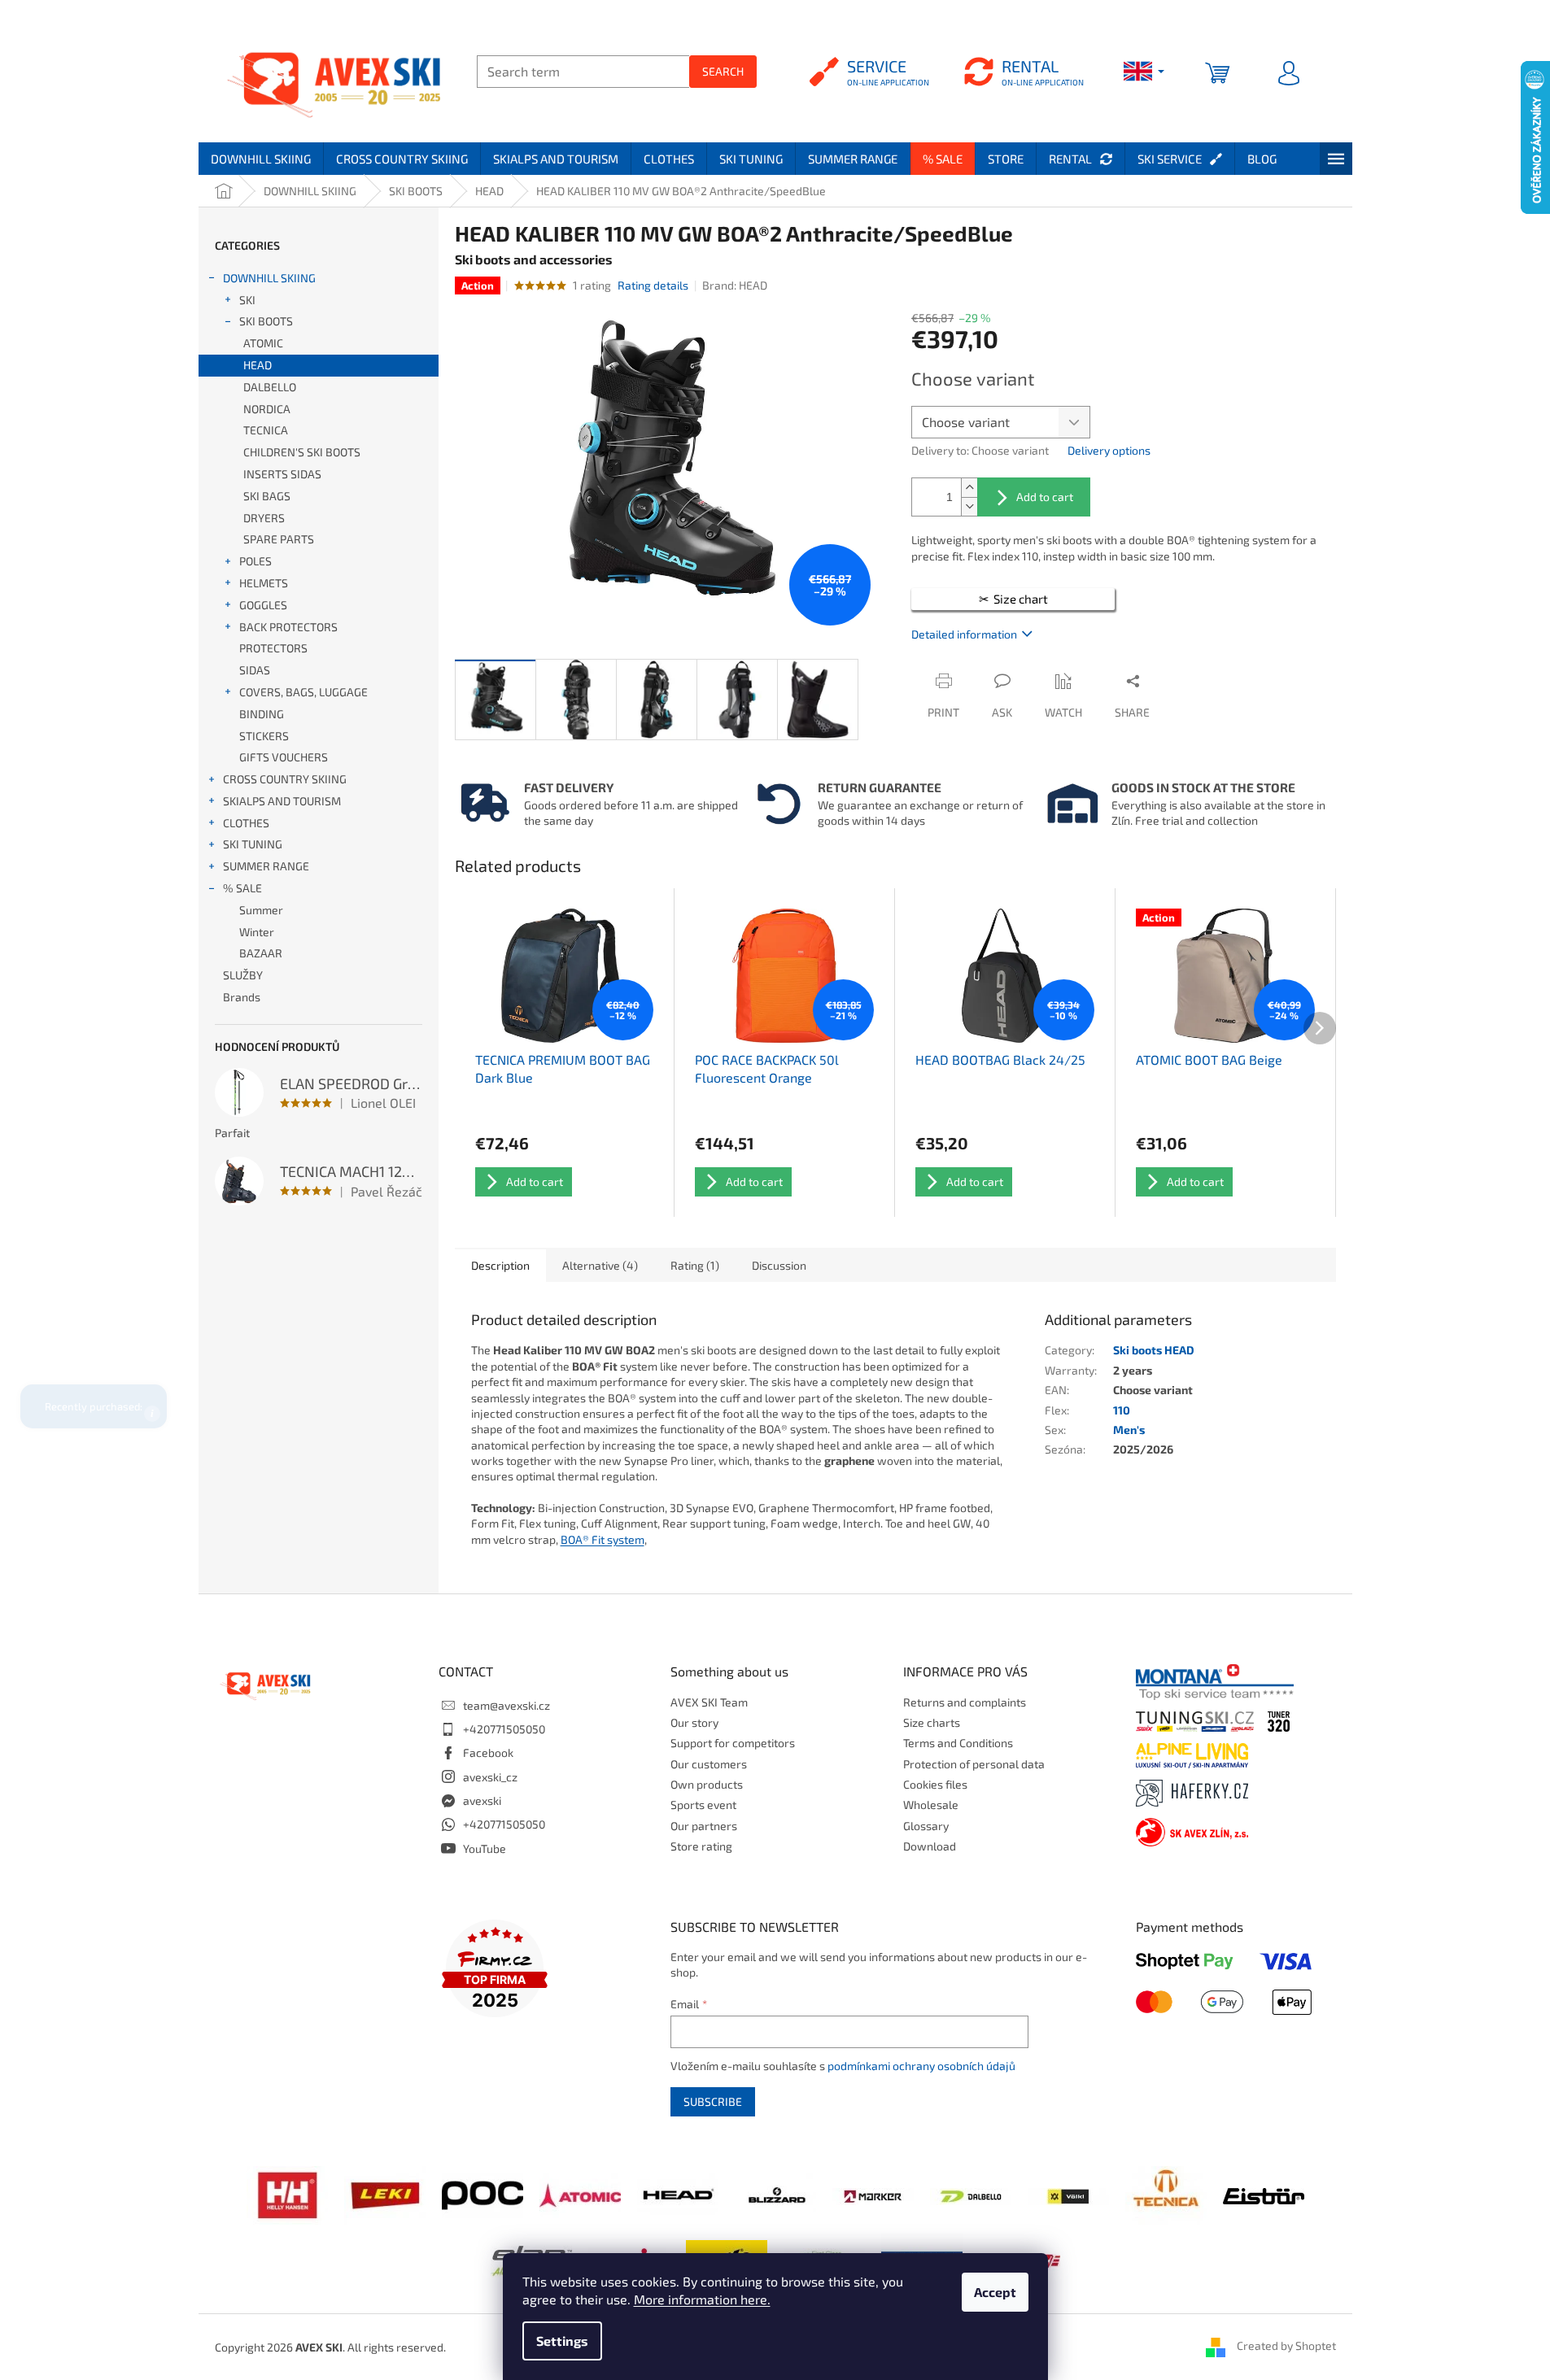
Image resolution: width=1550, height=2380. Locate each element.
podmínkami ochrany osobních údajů (921, 2066)
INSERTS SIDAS (282, 474)
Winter (257, 932)
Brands (242, 997)
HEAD (258, 365)
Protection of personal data (974, 1764)
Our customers (709, 1764)
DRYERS (264, 518)
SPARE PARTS (279, 539)
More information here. (702, 2299)
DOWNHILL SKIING (269, 278)
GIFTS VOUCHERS (284, 757)
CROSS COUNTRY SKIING (285, 779)
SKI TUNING (253, 844)
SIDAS (255, 670)
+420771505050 (504, 1729)
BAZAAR (261, 953)
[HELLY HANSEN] (287, 2194)
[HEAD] (678, 2194)
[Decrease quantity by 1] (969, 506)
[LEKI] (385, 2194)
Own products (707, 1784)
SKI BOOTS (266, 321)
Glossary (926, 1826)
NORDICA (267, 409)
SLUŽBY (243, 975)
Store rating (701, 1846)
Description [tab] (500, 1265)
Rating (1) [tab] (695, 1265)
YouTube (485, 1848)
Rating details (653, 285)
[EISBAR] (1264, 2195)
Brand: (735, 285)
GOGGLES (263, 605)
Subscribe (713, 2101)
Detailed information (964, 634)
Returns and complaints (965, 1702)
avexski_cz (490, 1777)
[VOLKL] (1068, 2194)
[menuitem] (261, 159)
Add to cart (1045, 497)
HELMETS (264, 583)
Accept (995, 2292)
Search (723, 71)
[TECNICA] (1166, 2194)
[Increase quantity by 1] (969, 488)
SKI (247, 300)
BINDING (262, 714)
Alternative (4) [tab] (600, 1265)
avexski (482, 1800)
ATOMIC (263, 343)
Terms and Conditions (958, 1743)
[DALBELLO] (971, 2194)
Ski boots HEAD (1154, 1350)
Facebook (488, 1752)
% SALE (242, 888)
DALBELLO (270, 387)
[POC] (482, 2194)
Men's (1129, 1430)
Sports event (703, 1805)
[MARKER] (873, 2194)
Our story (694, 1722)
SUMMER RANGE (266, 866)
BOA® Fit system (603, 1539)
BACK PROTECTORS (288, 627)
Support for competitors (733, 1743)
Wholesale (931, 1805)
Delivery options (1109, 450)
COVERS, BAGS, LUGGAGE (303, 692)
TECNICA (266, 430)
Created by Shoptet (1286, 2345)
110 (1122, 1410)
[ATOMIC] (580, 2194)
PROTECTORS (273, 648)
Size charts (932, 1722)
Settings (562, 2341)
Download (930, 1846)
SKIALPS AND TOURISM (282, 801)
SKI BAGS (267, 496)
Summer (261, 910)
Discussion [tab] (779, 1265)
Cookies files (935, 1784)
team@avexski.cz (506, 1705)
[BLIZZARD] (775, 2194)
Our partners (704, 1826)
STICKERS (264, 736)
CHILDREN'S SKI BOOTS (302, 452)
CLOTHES (246, 823)
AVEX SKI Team (709, 1702)
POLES (255, 561)
